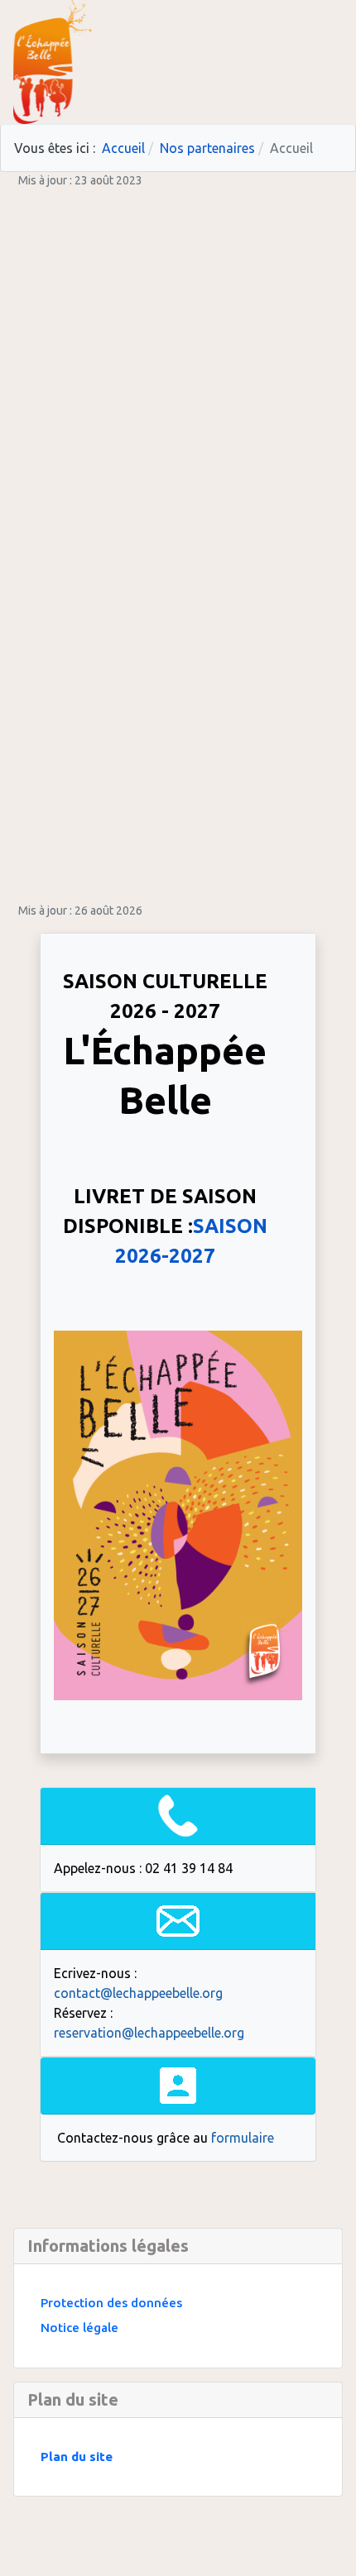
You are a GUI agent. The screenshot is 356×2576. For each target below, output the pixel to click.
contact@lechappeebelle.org (138, 1993)
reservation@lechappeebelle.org (149, 2033)
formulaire (243, 2138)
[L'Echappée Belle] (53, 60)
